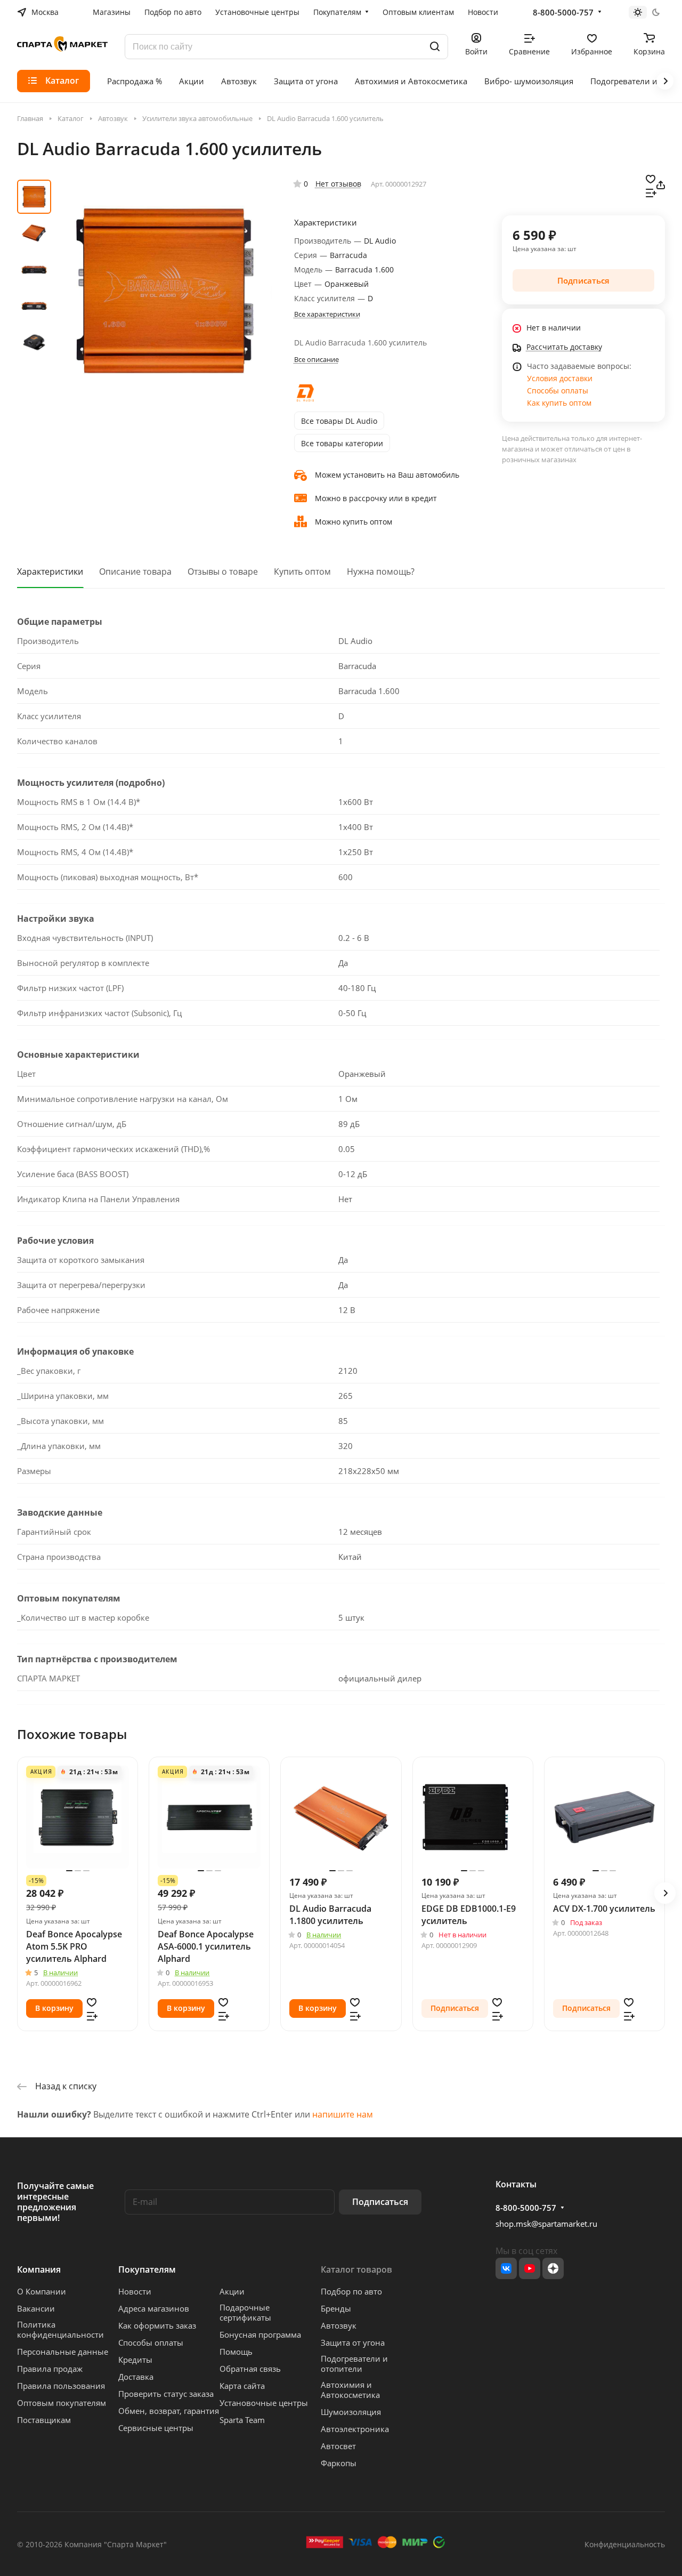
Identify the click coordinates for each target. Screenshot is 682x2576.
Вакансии (36, 2308)
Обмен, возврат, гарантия (169, 2411)
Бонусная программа (260, 2334)
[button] (665, 1893)
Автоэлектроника (355, 2429)
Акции (232, 2291)
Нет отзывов (338, 184)
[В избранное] (651, 178)
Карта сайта (242, 2386)
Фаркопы (339, 2463)
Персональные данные (63, 2352)
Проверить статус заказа (166, 2394)
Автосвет (338, 2446)
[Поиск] (435, 47)
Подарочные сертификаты (245, 2312)
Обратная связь (250, 2369)
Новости (135, 2291)
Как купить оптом (559, 403)
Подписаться (380, 2202)
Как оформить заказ (157, 2325)
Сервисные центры (156, 2428)
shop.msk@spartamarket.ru (546, 2224)
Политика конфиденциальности (60, 2329)
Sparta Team (242, 2420)
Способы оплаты (558, 391)
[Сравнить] (651, 192)
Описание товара (135, 571)
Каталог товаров (356, 2269)
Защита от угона (353, 2342)
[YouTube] (530, 2268)
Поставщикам (44, 2420)
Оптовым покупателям (62, 2403)
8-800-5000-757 (563, 12)
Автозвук (339, 2325)
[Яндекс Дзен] (553, 2268)
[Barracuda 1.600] (165, 291)
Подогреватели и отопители (354, 2364)
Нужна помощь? (381, 571)
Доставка (136, 2377)
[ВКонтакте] (506, 2268)
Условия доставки (560, 378)
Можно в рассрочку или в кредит (376, 498)
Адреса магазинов (154, 2308)
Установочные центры (264, 2403)
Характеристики (50, 571)
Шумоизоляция (351, 2412)
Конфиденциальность (625, 2544)
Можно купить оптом (354, 522)
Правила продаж (50, 2369)
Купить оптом (302, 571)
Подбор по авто (351, 2291)
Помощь (236, 2352)
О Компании (42, 2291)
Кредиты (135, 2360)
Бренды (336, 2308)
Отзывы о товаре (223, 571)
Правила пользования (61, 2386)
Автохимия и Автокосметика (350, 2390)
